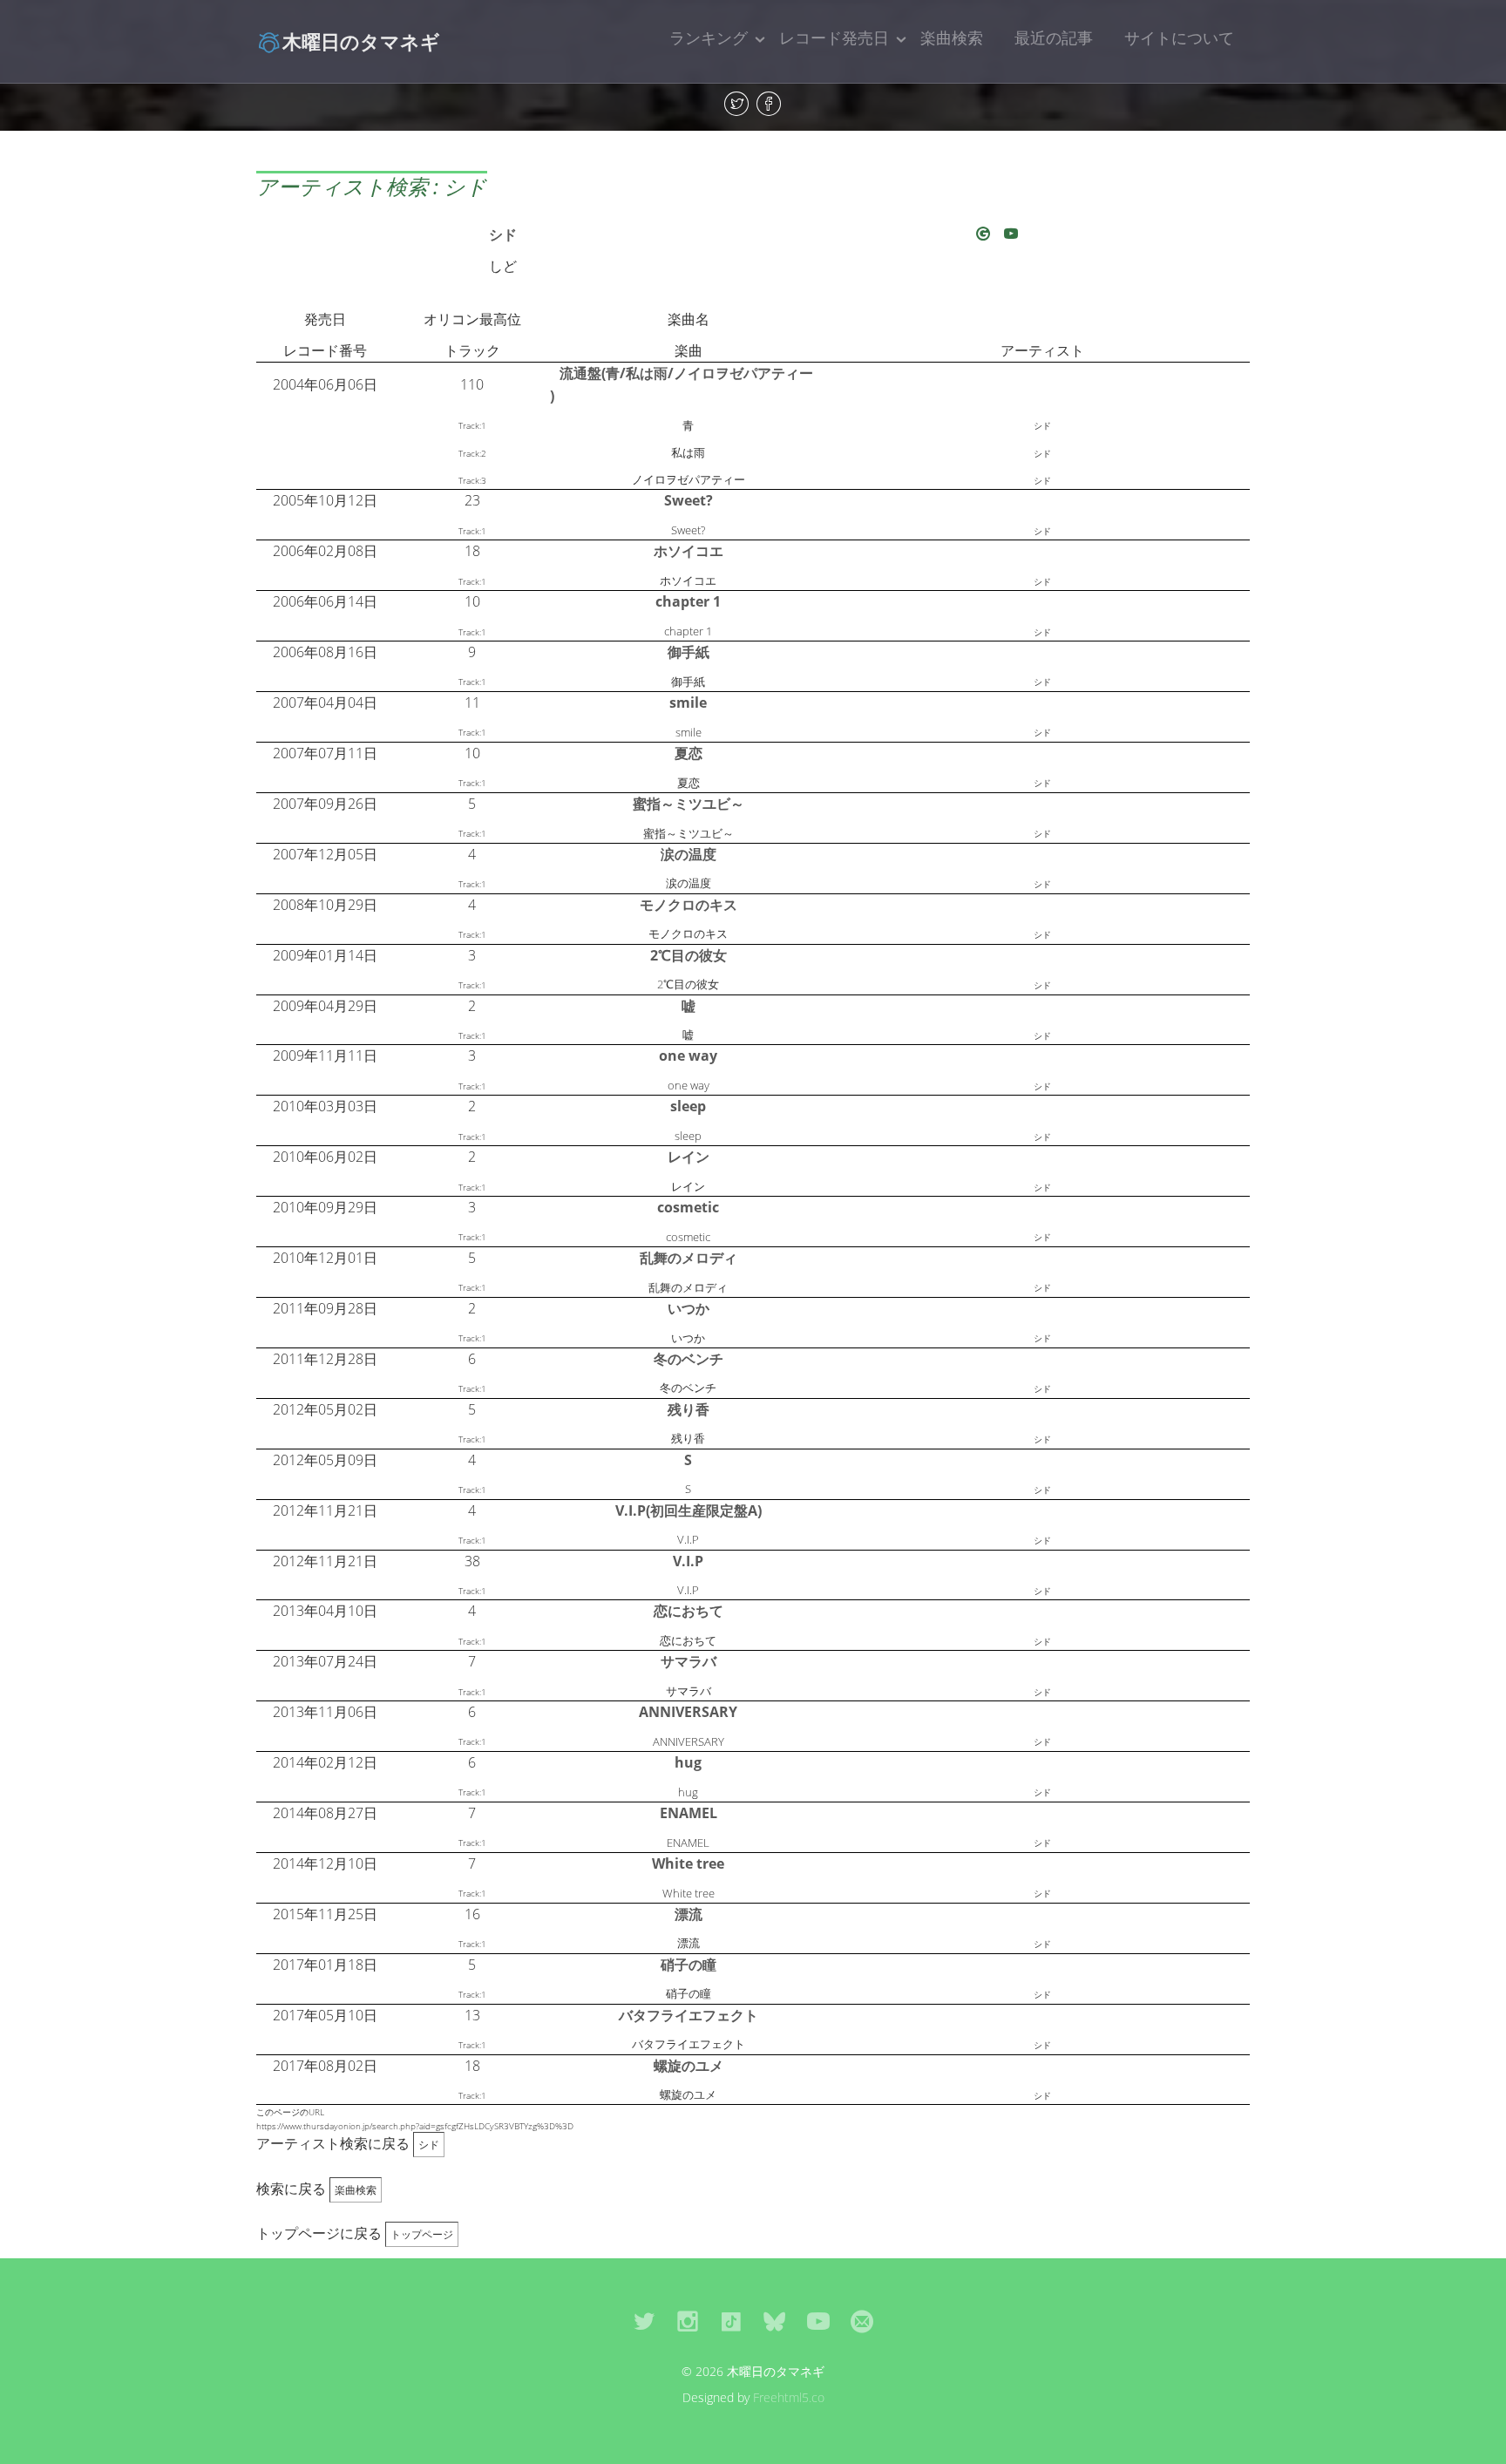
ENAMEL (689, 1813)
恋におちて (689, 1611)
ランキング (709, 37)
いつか (689, 1308)
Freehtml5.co (789, 2397)
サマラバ (689, 1661)
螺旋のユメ (689, 2066)
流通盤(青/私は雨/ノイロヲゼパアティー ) (682, 384)
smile (688, 703)
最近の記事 (1054, 37)
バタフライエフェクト (689, 2015)
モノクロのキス (689, 905)
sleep (688, 1106)
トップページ (422, 2234)
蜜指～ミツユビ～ (689, 804)
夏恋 (689, 753)
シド (503, 234)
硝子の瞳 (689, 1965)
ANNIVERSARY (688, 1712)
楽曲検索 (952, 37)
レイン (689, 1157)
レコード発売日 (834, 37)
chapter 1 (688, 601)
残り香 (689, 1409)
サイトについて (1179, 37)
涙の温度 (689, 854)
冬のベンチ (689, 1359)
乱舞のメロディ (689, 1258)
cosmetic (688, 1207)
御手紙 (689, 652)
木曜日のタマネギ (361, 41)
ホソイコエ (689, 551)
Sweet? (689, 500)
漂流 (689, 1914)
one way (688, 1056)
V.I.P (688, 1561)
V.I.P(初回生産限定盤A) (689, 1510)
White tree (688, 1863)
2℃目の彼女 (689, 955)
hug (688, 1762)
